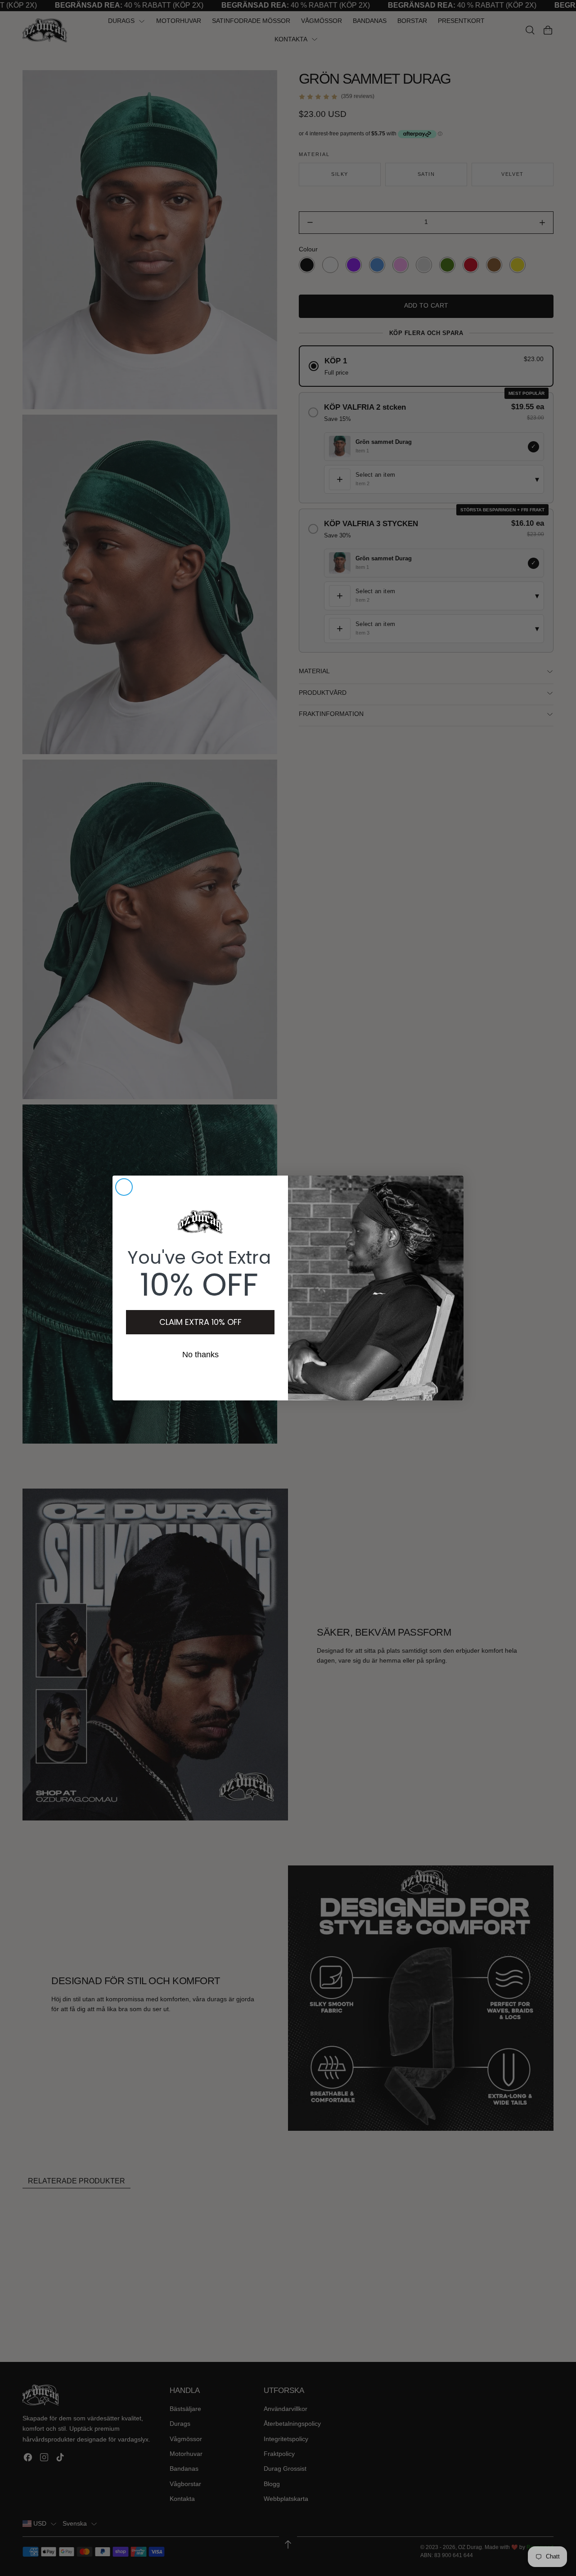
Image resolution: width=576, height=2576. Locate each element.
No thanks (200, 1355)
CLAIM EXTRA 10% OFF (200, 1322)
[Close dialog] (124, 1187)
